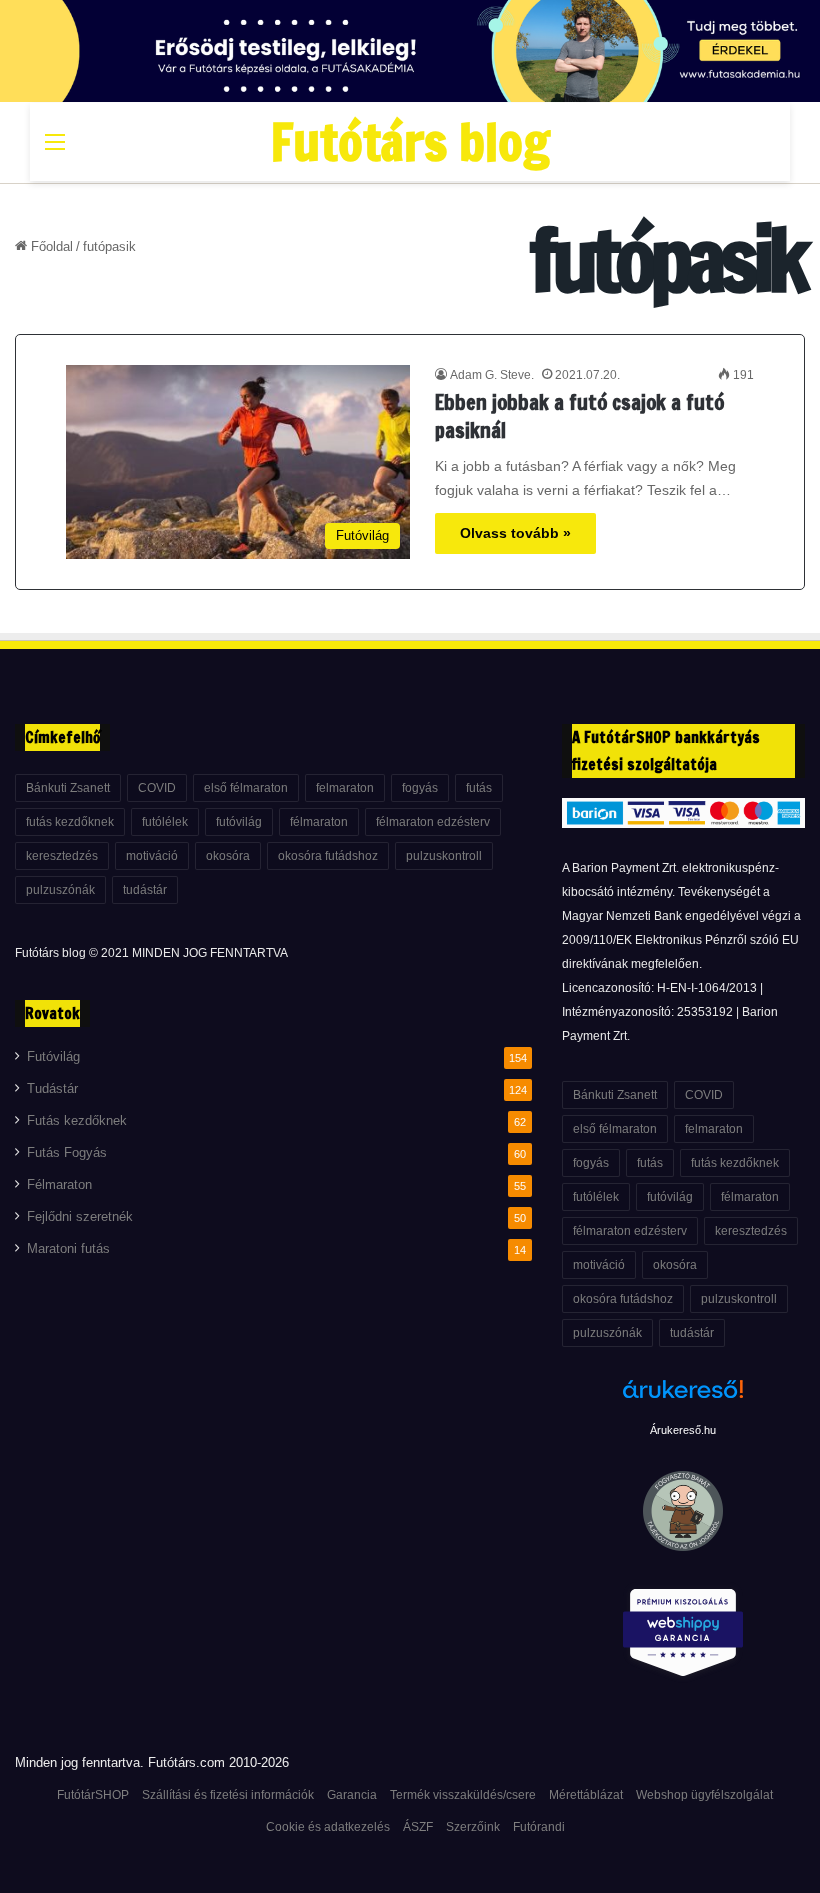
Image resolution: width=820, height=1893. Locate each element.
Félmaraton (59, 1185)
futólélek (165, 822)
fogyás (420, 788)
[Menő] (55, 149)
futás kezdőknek (70, 822)
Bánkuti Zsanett (68, 788)
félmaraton (319, 822)
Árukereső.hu (683, 1430)
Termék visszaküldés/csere (463, 1795)
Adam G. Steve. (492, 375)
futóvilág (239, 822)
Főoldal (50, 246)
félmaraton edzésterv (433, 822)
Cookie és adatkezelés (328, 1827)
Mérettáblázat (586, 1795)
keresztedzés (62, 856)
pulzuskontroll (444, 856)
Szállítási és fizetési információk (228, 1795)
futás (479, 788)
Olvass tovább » (515, 533)
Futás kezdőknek (77, 1121)
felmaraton (345, 788)
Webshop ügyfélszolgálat (704, 1795)
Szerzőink (473, 1827)
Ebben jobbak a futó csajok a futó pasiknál (579, 416)
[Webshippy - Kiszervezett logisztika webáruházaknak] (683, 1636)
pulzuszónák (60, 890)
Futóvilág (53, 1057)
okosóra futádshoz (328, 856)
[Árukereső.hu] (683, 1400)
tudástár (145, 890)
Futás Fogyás (67, 1153)
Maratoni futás (68, 1249)
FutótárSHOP (93, 1795)
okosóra (228, 856)
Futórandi (539, 1827)
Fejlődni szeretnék (80, 1217)
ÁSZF (418, 1827)
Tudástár (52, 1089)
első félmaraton (246, 788)
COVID (157, 788)
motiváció (152, 856)
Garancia (352, 1795)
